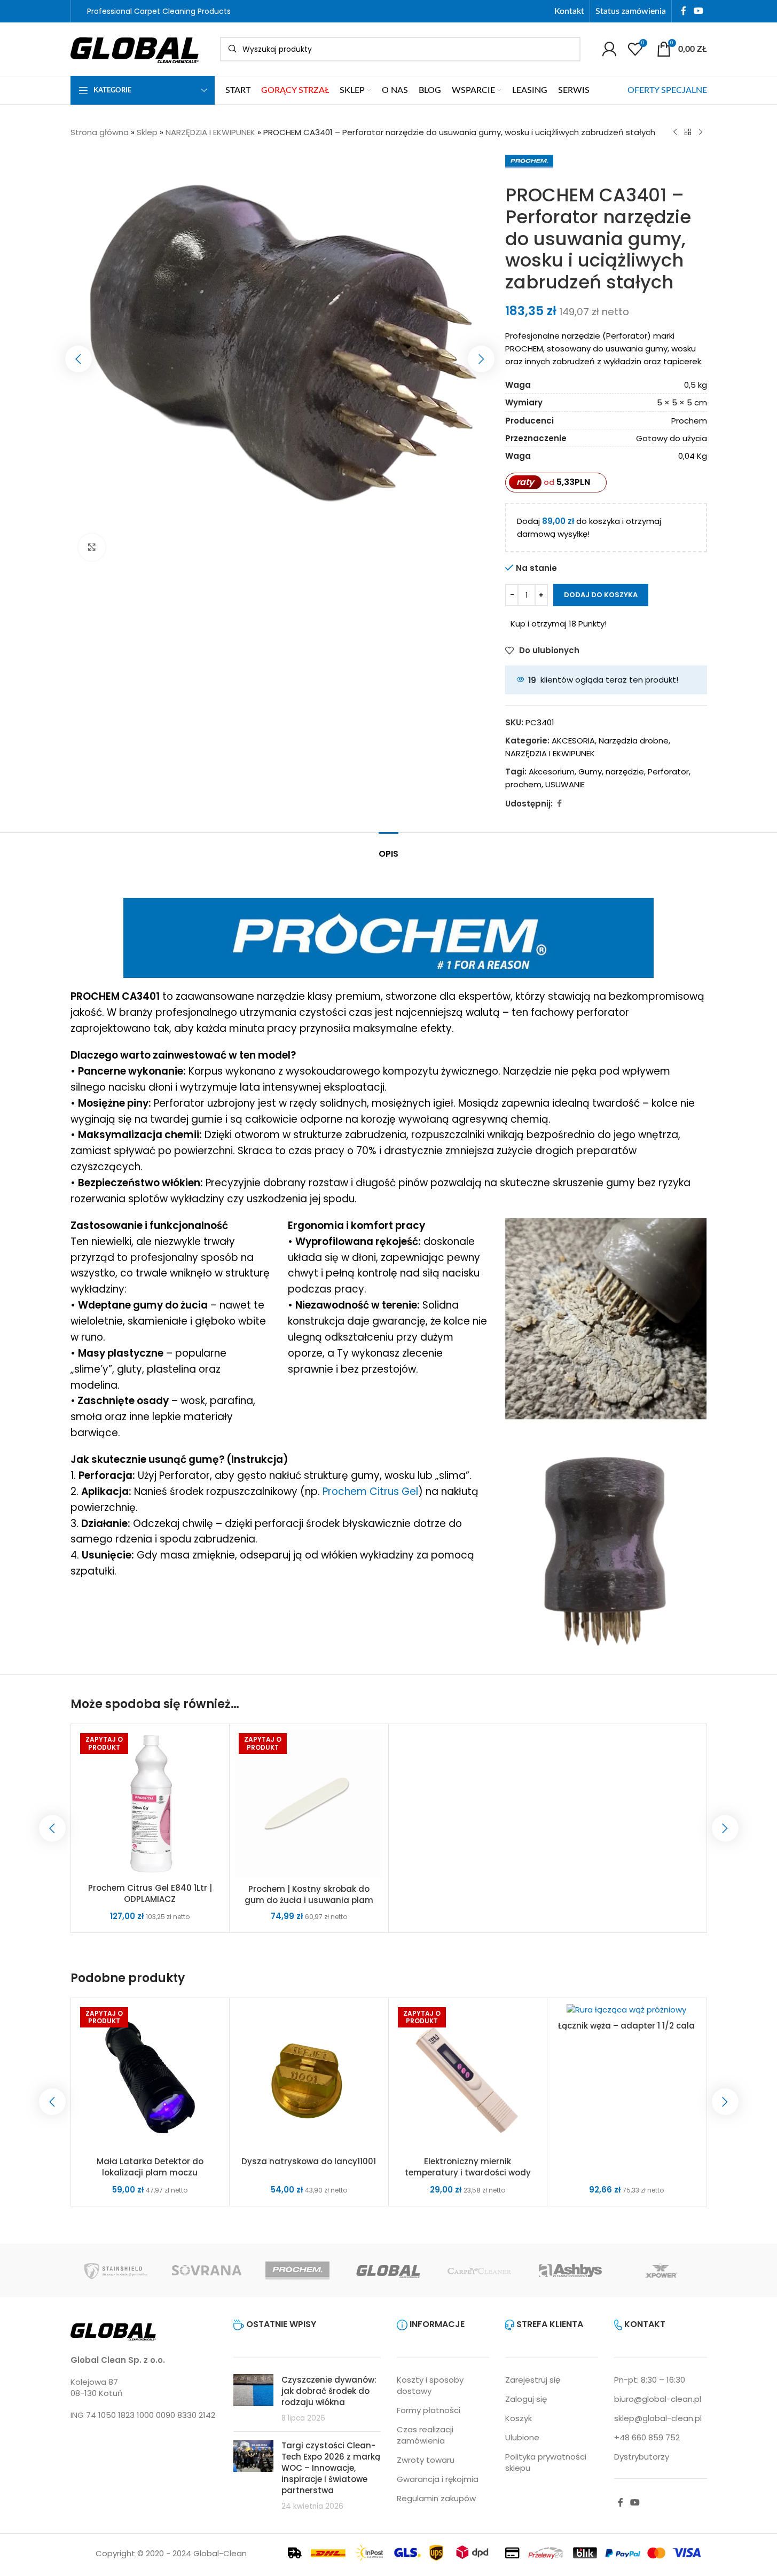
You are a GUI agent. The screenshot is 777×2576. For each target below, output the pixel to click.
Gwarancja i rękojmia (438, 2479)
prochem (523, 784)
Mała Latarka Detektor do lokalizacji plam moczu (150, 2167)
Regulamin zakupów (436, 2498)
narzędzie (625, 772)
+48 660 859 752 (647, 2437)
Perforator (668, 772)
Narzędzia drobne (634, 741)
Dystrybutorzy (642, 2457)
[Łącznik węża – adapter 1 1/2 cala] (627, 2009)
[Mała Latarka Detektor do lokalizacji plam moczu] (150, 2077)
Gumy (590, 772)
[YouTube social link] (698, 11)
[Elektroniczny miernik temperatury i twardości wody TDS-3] (468, 2077)
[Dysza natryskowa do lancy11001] (309, 2077)
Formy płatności (429, 2410)
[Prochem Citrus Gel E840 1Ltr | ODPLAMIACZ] (150, 1803)
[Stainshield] (116, 2270)
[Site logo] (135, 48)
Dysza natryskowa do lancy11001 (309, 2161)
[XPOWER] (661, 2270)
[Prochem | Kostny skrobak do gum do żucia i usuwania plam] (309, 1804)
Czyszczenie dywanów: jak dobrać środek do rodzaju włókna (329, 2391)
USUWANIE (565, 784)
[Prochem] (297, 2270)
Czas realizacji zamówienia (425, 2435)
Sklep (147, 132)
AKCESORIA (573, 741)
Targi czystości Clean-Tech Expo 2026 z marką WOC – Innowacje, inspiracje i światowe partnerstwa (331, 2468)
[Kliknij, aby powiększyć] (92, 547)
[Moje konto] (609, 49)
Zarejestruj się (533, 2380)
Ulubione (522, 2437)
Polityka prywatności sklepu (546, 2462)
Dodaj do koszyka (601, 595)
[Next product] (701, 132)
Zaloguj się (526, 2399)
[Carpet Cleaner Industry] (480, 2270)
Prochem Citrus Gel (370, 1491)
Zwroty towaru (426, 2460)
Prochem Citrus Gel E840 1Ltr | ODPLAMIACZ (150, 1893)
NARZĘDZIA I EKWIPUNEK (210, 132)
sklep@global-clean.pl (658, 2418)
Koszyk (519, 2418)
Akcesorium (552, 772)
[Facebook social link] (684, 11)
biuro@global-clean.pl (658, 2399)
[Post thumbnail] (253, 2399)
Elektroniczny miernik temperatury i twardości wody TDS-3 (468, 2172)
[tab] (388, 848)
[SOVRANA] (207, 2270)
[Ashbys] (570, 2270)
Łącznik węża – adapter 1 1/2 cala (626, 2026)
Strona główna (100, 132)
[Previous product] (675, 132)
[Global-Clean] (388, 2270)
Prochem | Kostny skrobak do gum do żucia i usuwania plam (309, 1894)
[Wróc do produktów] (688, 132)
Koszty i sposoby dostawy (430, 2385)
